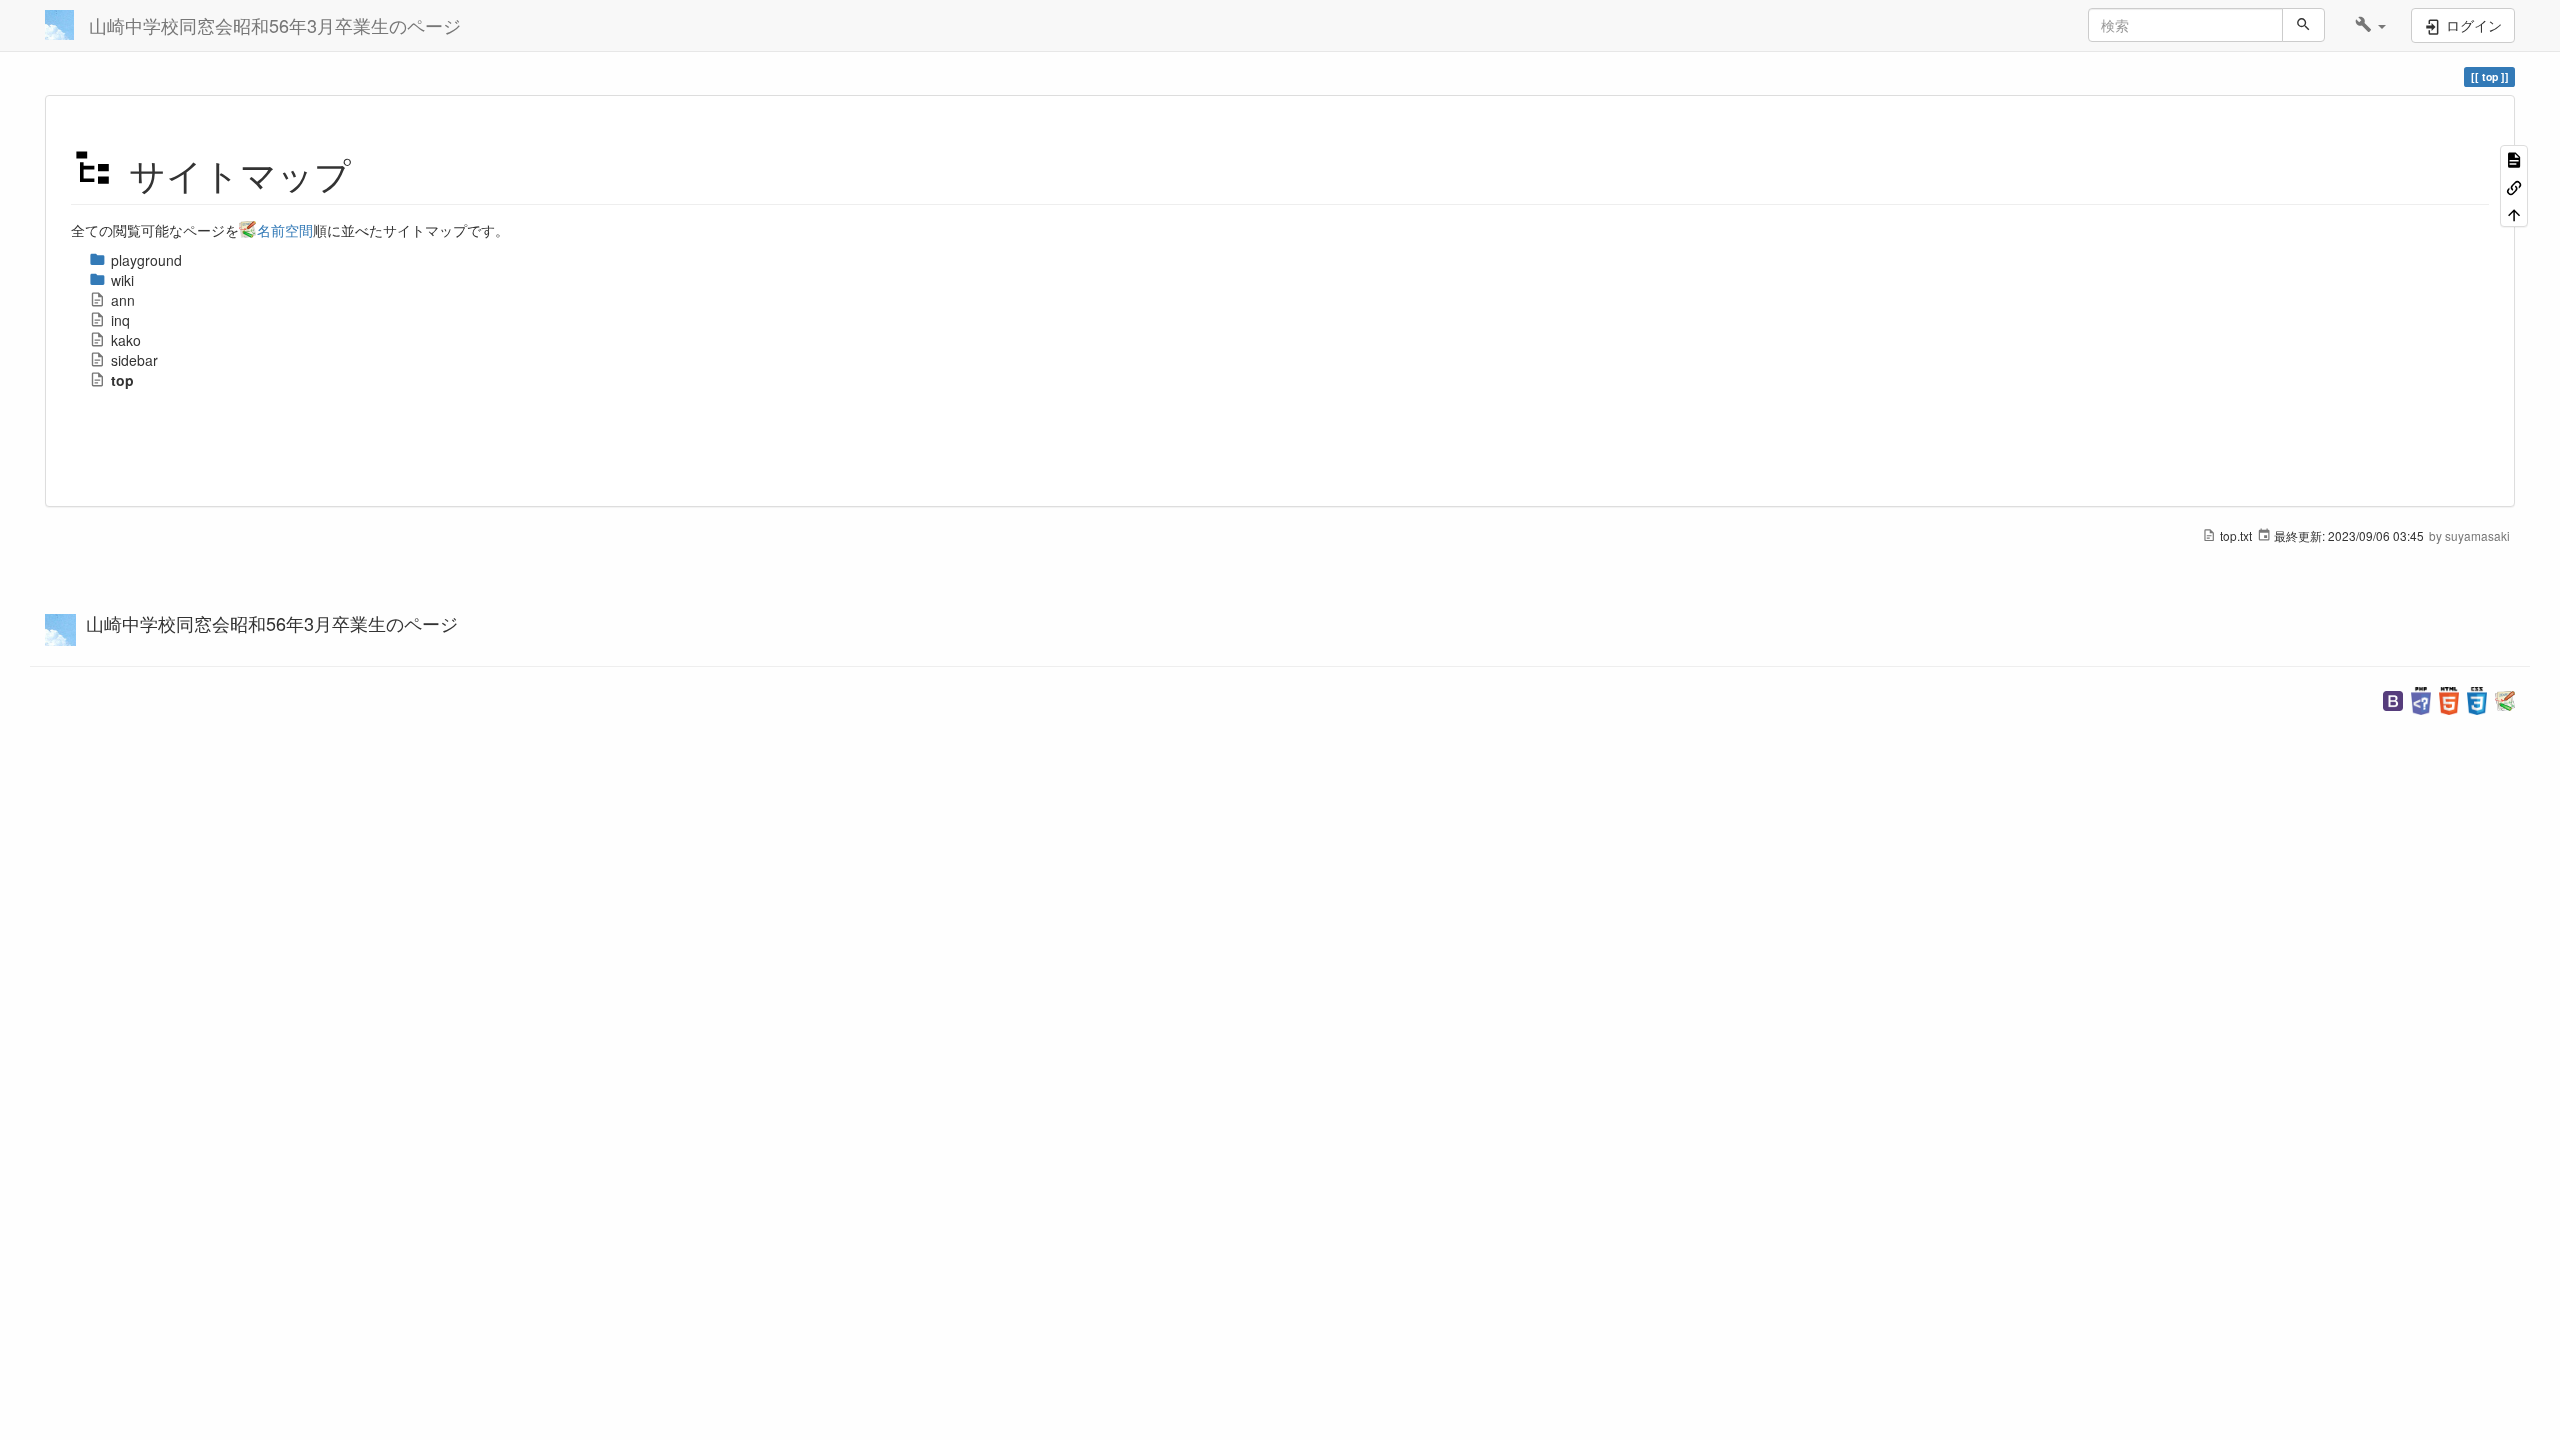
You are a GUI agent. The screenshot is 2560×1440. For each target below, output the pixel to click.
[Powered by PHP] (2421, 698)
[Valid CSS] (2477, 698)
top (122, 380)
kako (126, 340)
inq (120, 320)
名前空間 (285, 230)
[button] (2370, 25)
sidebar (134, 360)
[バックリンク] (2514, 185)
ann (123, 300)
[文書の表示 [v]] (2514, 158)
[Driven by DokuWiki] (2505, 698)
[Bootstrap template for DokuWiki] (2393, 698)
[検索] (2303, 25)
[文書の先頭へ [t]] (2514, 213)
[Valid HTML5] (2449, 698)
